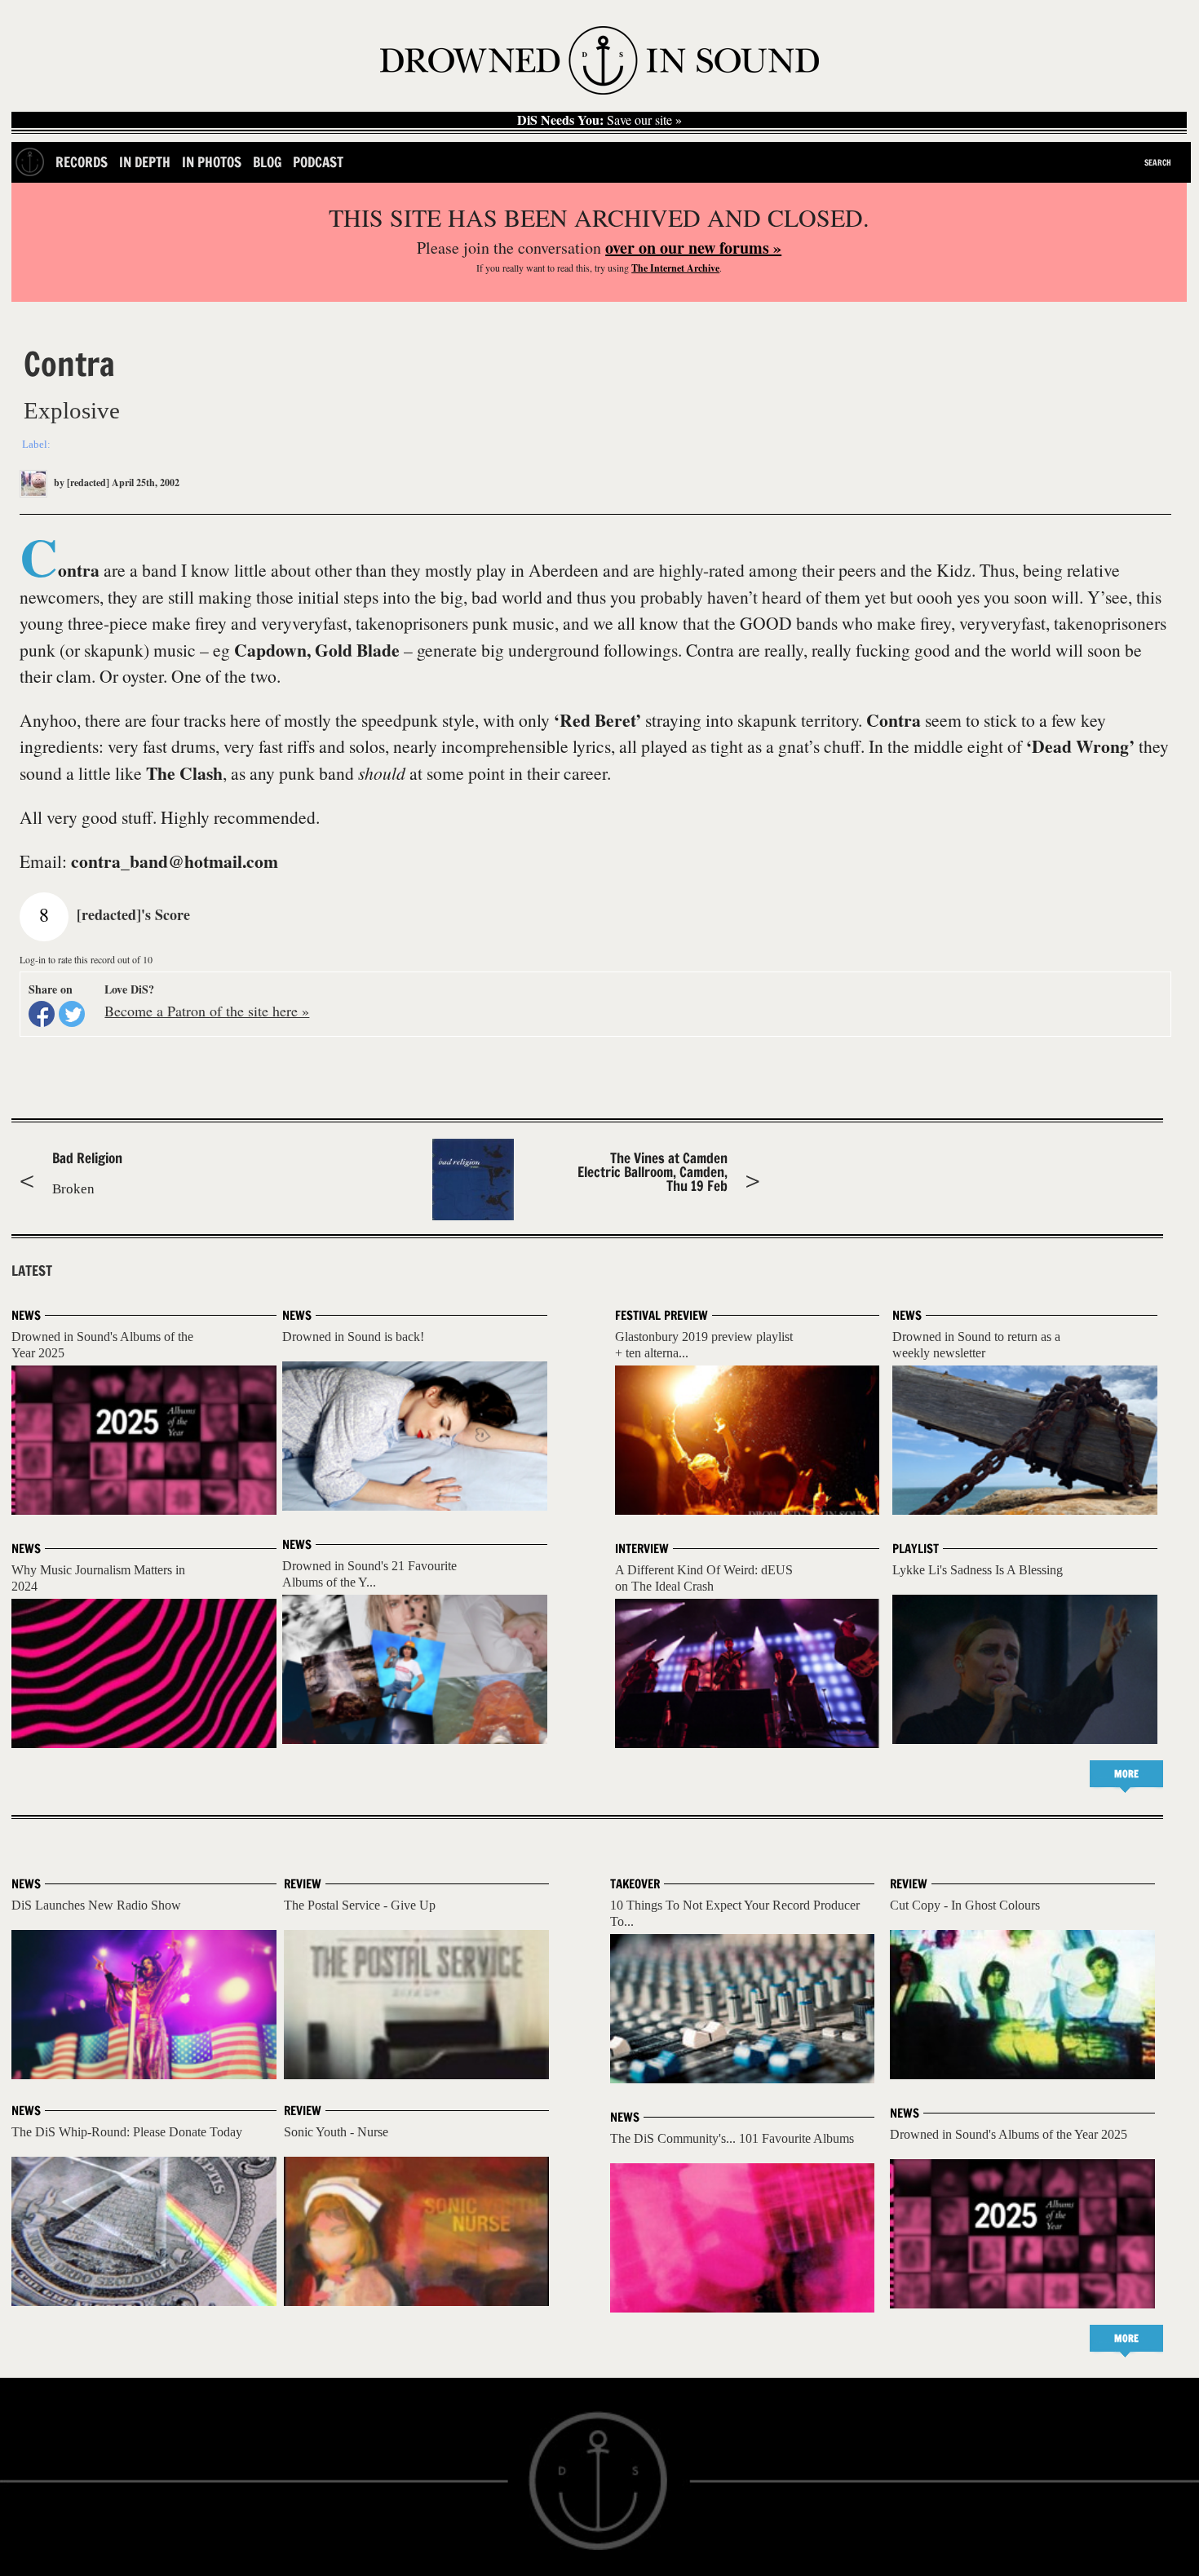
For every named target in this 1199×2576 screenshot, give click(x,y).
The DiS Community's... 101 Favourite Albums (732, 2138)
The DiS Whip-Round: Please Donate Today (127, 2132)
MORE (1126, 1774)
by (80, 482)
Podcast (318, 162)
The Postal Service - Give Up (360, 1905)
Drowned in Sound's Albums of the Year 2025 (1009, 2134)
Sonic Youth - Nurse (336, 2132)
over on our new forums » (693, 248)
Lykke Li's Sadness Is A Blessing (978, 1570)
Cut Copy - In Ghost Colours (965, 1905)
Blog (267, 162)
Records (82, 162)
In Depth (145, 162)
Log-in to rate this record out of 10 (86, 959)
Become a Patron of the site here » (207, 1011)
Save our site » (599, 120)
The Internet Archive (675, 268)
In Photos (212, 162)
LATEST (32, 1271)
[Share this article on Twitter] (72, 1014)
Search (1158, 162)
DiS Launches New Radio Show (96, 1905)
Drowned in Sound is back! (353, 1337)
